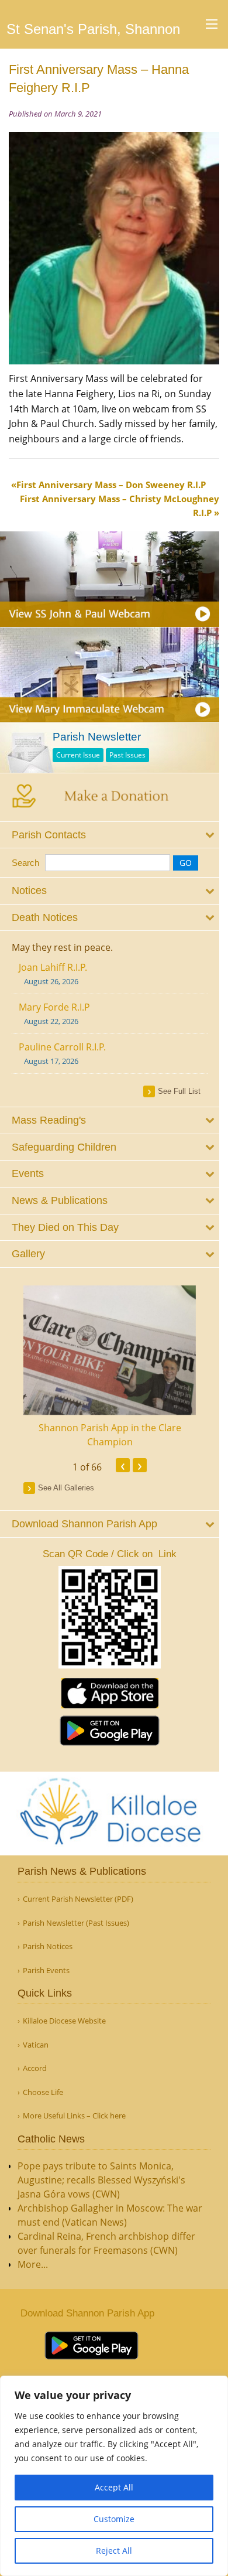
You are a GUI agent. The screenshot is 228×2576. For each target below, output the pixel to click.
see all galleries (66, 1488)
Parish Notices (48, 1946)
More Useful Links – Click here (74, 2116)
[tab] (110, 835)
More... (33, 2264)
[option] (110, 1367)
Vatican (36, 2045)
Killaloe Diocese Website (64, 2021)
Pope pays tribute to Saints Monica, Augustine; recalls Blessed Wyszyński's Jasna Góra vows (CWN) (101, 2180)
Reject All (114, 2551)
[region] (114, 2476)
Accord (35, 2068)
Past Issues (127, 755)
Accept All (114, 2487)
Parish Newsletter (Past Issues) (76, 1923)
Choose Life (43, 2092)
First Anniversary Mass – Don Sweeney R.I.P (111, 485)
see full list (179, 1091)
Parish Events (46, 1971)
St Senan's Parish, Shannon (93, 29)
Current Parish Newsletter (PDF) (78, 1899)
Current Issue (78, 755)
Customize (114, 2519)
